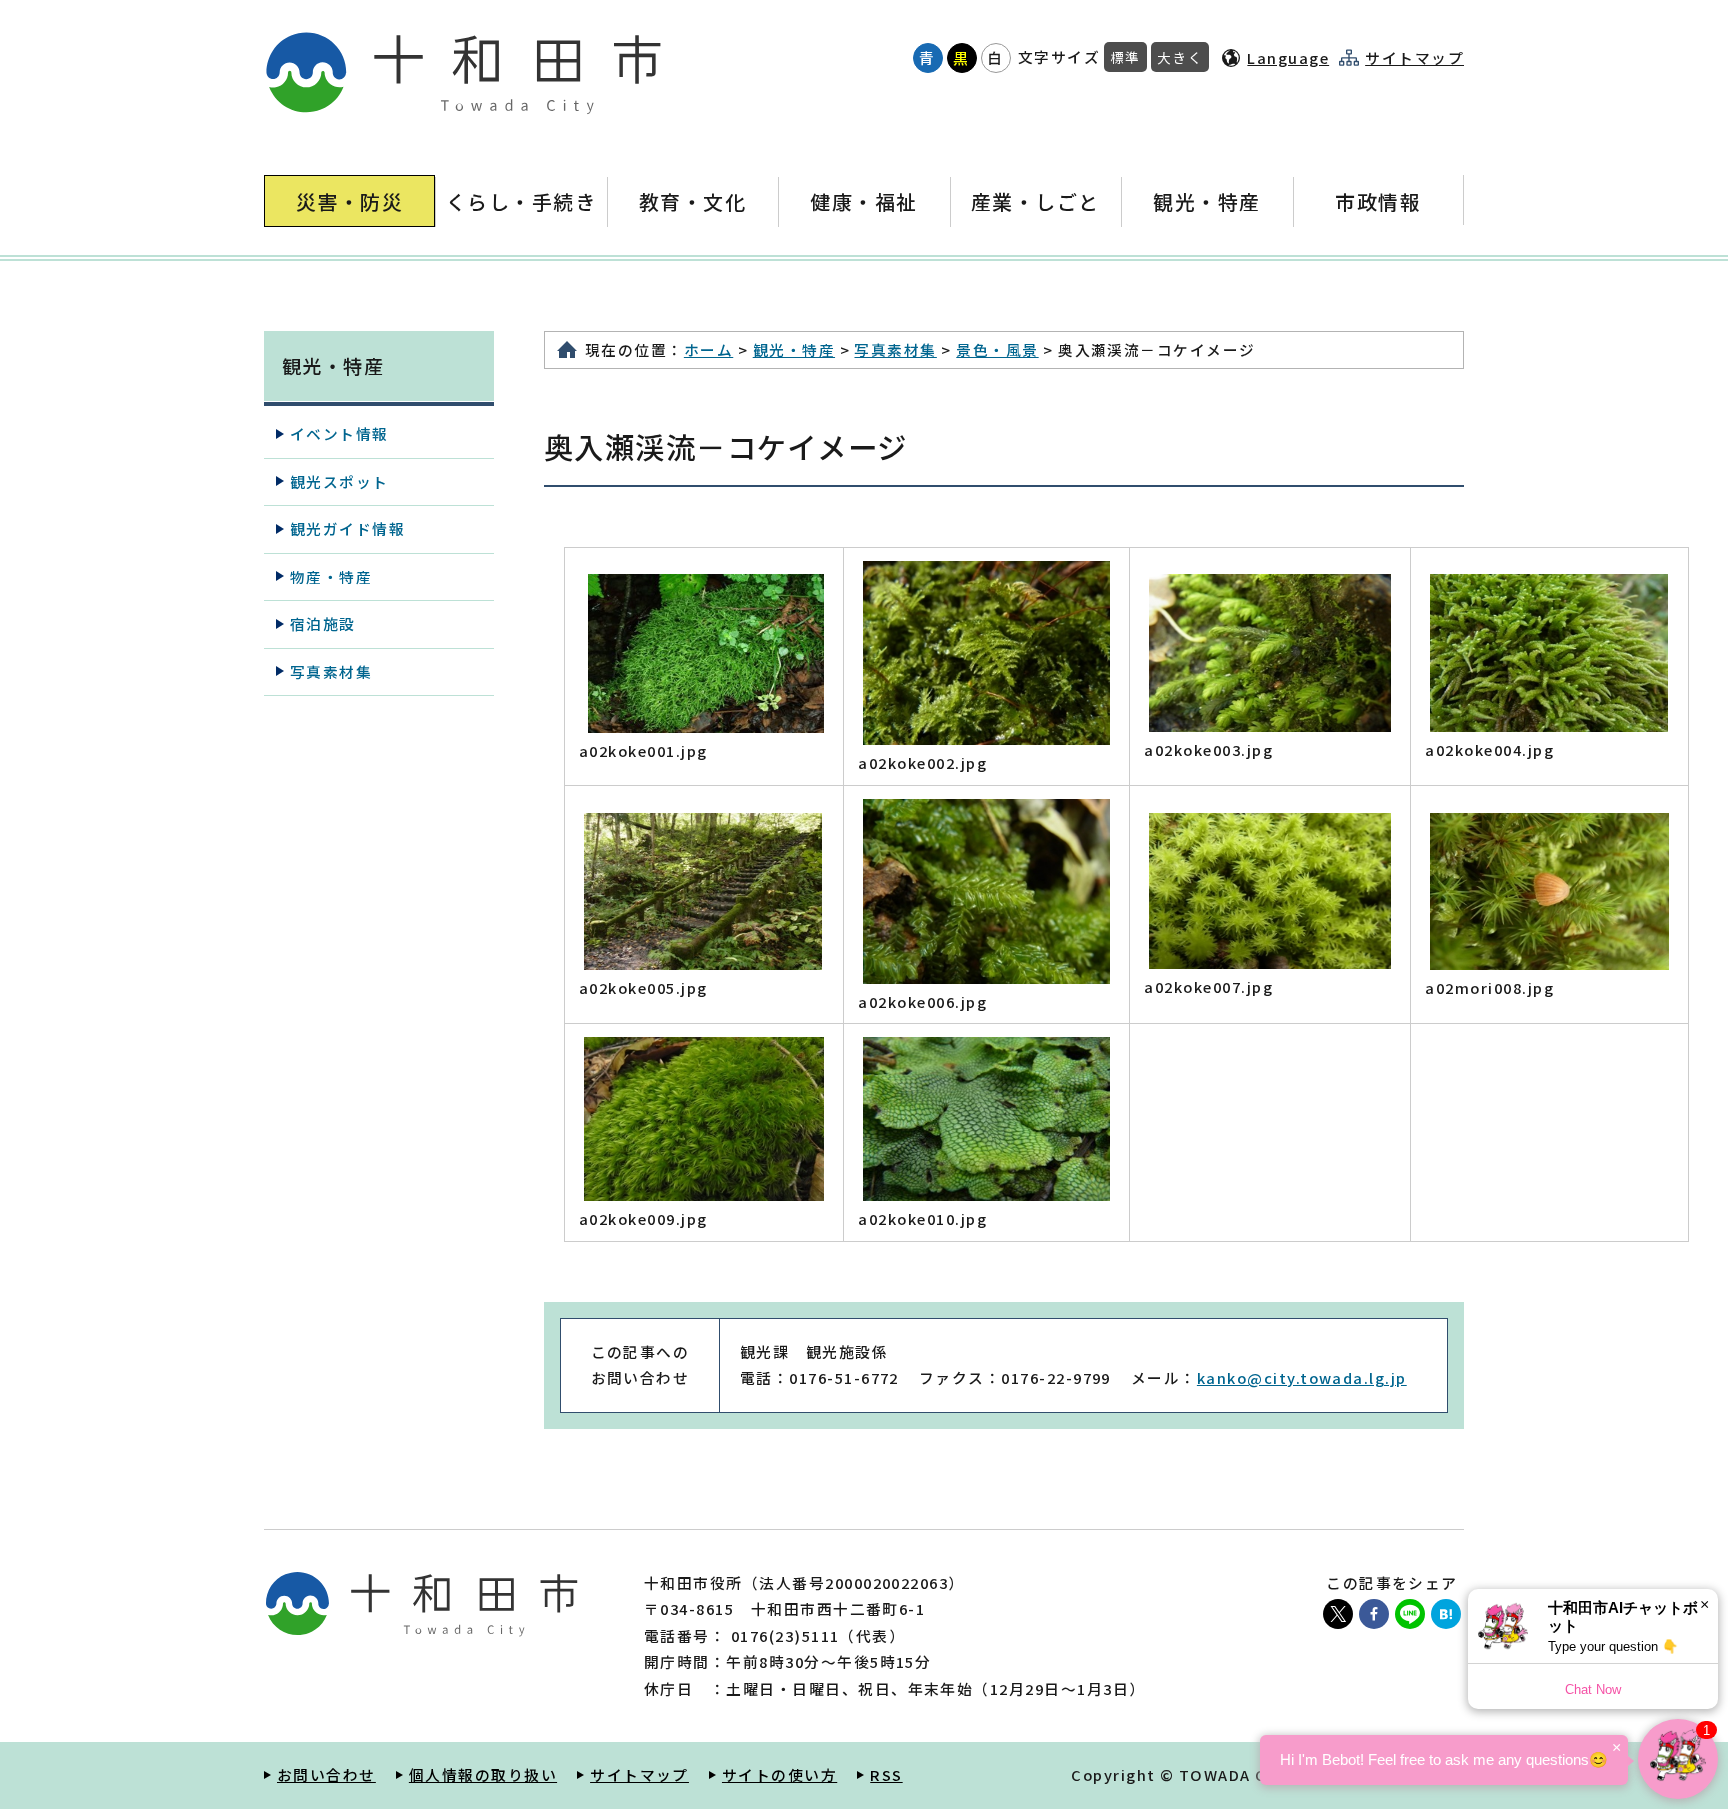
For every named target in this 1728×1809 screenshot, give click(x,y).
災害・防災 (349, 201)
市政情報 (1378, 201)
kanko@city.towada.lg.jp (1302, 1377)
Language (1288, 57)
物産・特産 (331, 576)
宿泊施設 (323, 623)
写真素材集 (895, 349)
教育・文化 (692, 201)
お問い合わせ (326, 1774)
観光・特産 (1206, 201)
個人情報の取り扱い (483, 1774)
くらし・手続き (521, 201)
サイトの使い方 (779, 1774)
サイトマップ (1414, 58)
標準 (1125, 57)
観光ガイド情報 (347, 528)
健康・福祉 (863, 201)
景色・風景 (997, 349)
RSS (886, 1774)
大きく (1180, 57)
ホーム (708, 349)
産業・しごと (1035, 201)
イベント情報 (339, 433)
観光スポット (339, 481)
